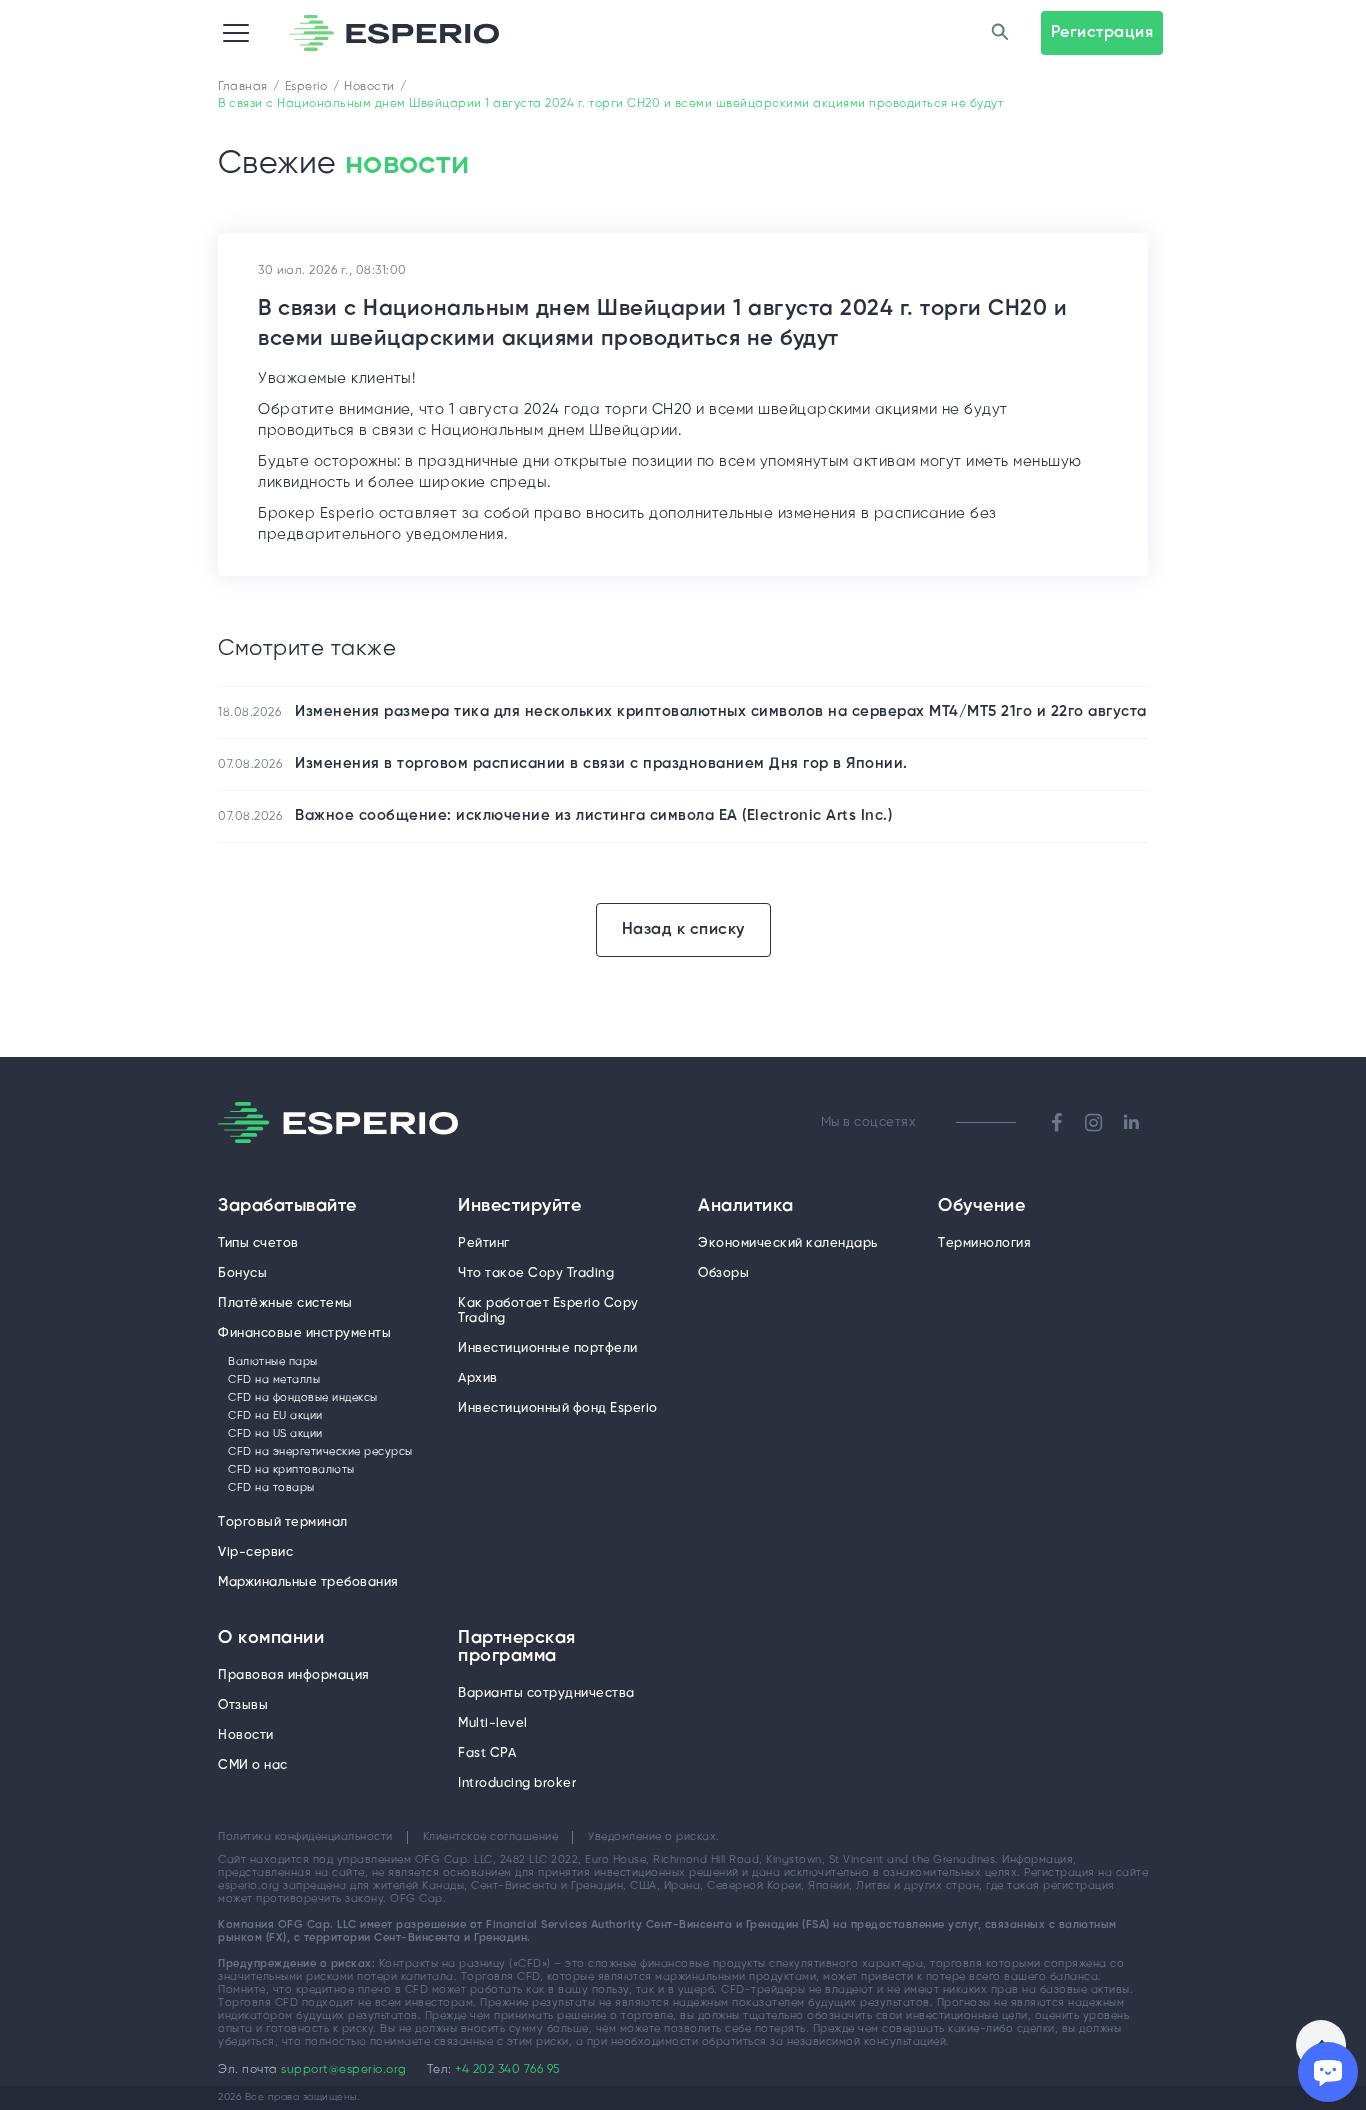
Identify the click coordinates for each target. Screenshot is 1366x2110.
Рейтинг (484, 1243)
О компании (271, 1639)
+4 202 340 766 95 (507, 2069)
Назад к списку (683, 929)
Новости (246, 1735)
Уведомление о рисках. (654, 1837)
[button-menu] (236, 33)
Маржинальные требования (308, 1582)
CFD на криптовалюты (291, 1470)
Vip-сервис (255, 1552)
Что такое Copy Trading (536, 1273)
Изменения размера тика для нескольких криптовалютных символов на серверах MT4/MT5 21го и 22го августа (721, 712)
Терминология (984, 1243)
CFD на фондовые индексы (303, 1398)
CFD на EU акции (275, 1416)
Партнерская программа (517, 1648)
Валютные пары (273, 1362)
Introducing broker (517, 1783)
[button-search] (1001, 33)
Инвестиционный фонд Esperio (558, 1408)
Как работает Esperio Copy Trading (548, 1311)
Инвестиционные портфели (548, 1348)
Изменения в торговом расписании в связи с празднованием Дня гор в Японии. (601, 764)
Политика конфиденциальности (305, 1837)
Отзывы (243, 1705)
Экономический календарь (788, 1243)
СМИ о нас (253, 1765)
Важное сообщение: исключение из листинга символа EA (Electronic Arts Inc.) (593, 816)
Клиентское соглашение (491, 1837)
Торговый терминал (283, 1522)
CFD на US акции (275, 1434)
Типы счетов (258, 1243)
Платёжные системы (285, 1303)
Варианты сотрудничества (546, 1693)
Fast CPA (487, 1753)
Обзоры (723, 1273)
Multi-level (493, 1723)
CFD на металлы (274, 1380)
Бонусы (242, 1273)
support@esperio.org (344, 2069)
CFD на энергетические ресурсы (320, 1452)
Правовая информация (294, 1675)
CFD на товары (271, 1488)
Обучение (981, 1207)
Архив (478, 1378)
